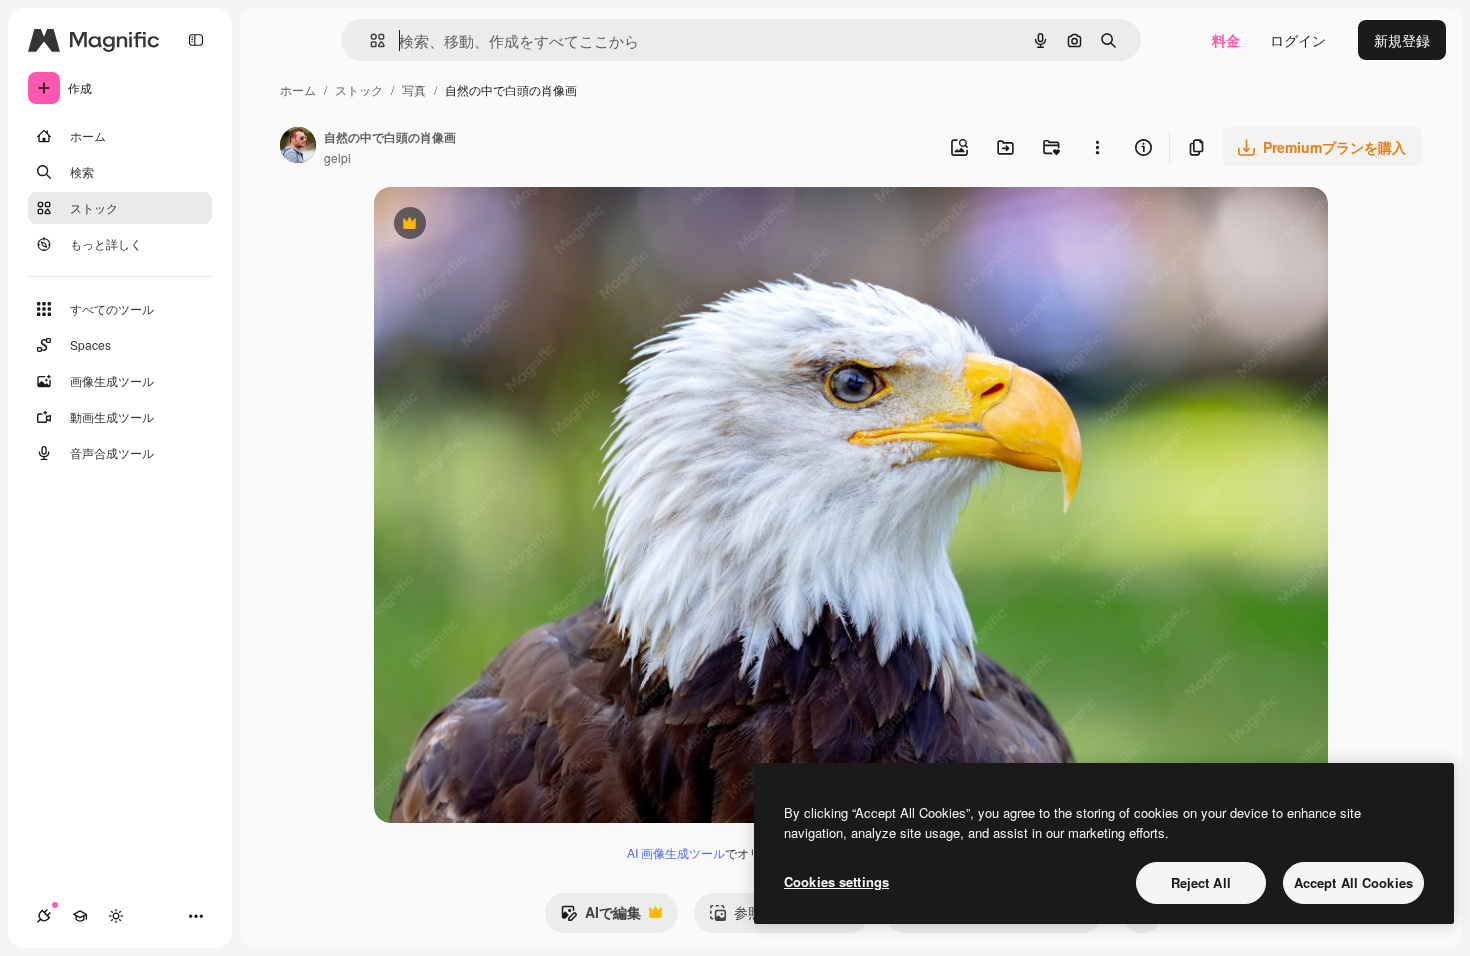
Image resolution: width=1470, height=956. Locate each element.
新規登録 (1402, 40)
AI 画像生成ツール (676, 852)
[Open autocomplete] (369, 40)
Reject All (1201, 882)
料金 (1226, 40)
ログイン (1298, 40)
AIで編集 (600, 917)
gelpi (337, 157)
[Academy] (80, 916)
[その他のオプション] (1097, 147)
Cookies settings (836, 881)
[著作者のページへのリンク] (298, 147)
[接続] (44, 916)
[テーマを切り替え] (116, 916)
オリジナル (511, 225)
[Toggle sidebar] (196, 40)
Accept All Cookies (1353, 882)
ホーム (298, 89)
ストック (359, 89)
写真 (414, 89)
